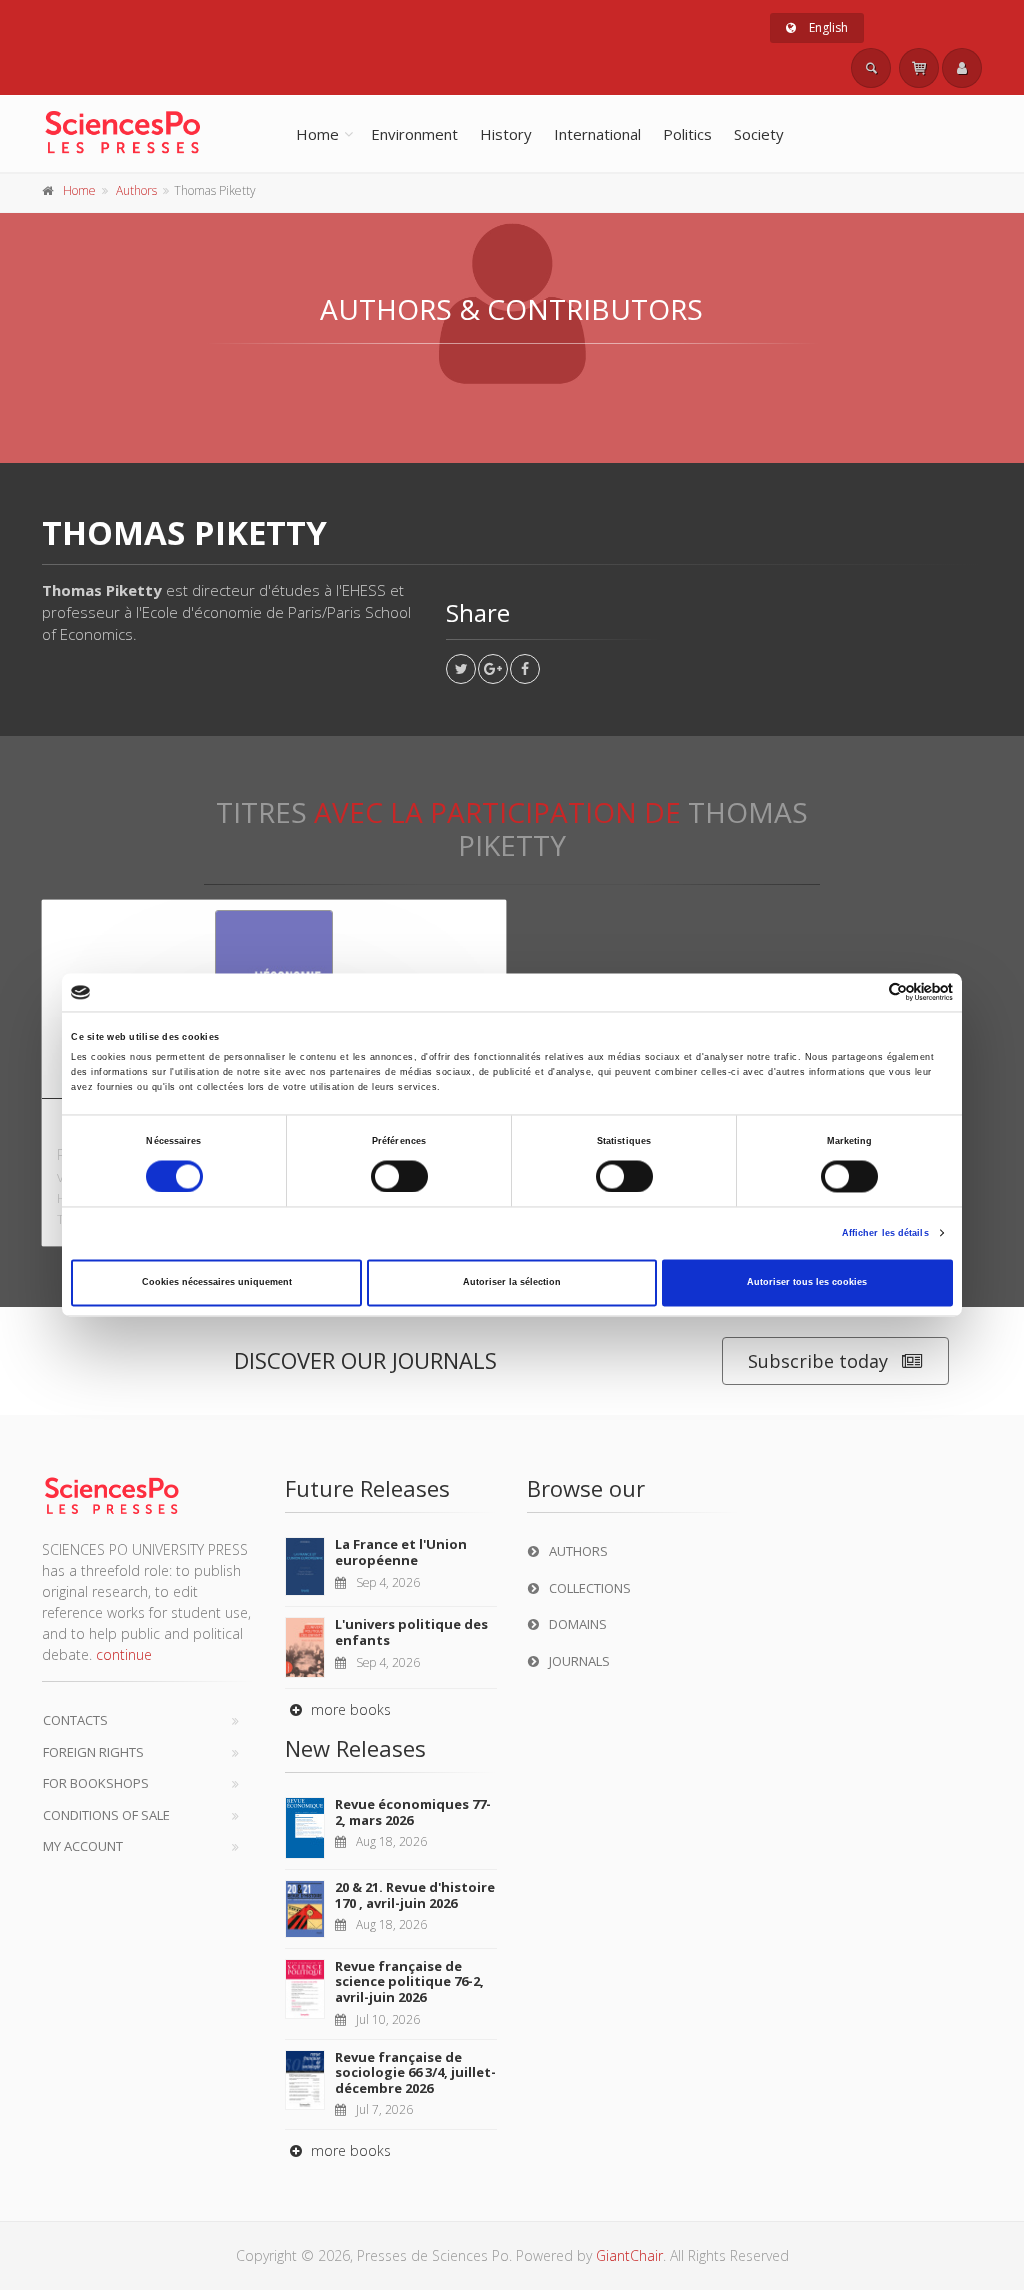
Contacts (75, 1720)
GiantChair (629, 2255)
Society (759, 134)
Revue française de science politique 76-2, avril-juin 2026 (409, 1981)
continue (124, 1654)
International (597, 134)
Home (317, 134)
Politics (687, 134)
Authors (136, 190)
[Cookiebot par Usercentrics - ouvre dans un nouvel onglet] (865, 992)
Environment (414, 134)
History (506, 134)
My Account (83, 1846)
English (827, 27)
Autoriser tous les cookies (807, 1283)
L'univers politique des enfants (411, 1632)
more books (349, 1709)
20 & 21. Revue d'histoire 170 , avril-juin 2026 (415, 1895)
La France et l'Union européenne (401, 1552)
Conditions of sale (106, 1815)
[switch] (399, 1176)
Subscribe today (818, 1361)
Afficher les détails (885, 1233)
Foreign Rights (93, 1752)
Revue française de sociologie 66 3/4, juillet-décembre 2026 (415, 2072)
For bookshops (96, 1783)
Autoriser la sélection (512, 1283)
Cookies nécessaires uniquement (217, 1283)
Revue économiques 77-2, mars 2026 (413, 1812)
